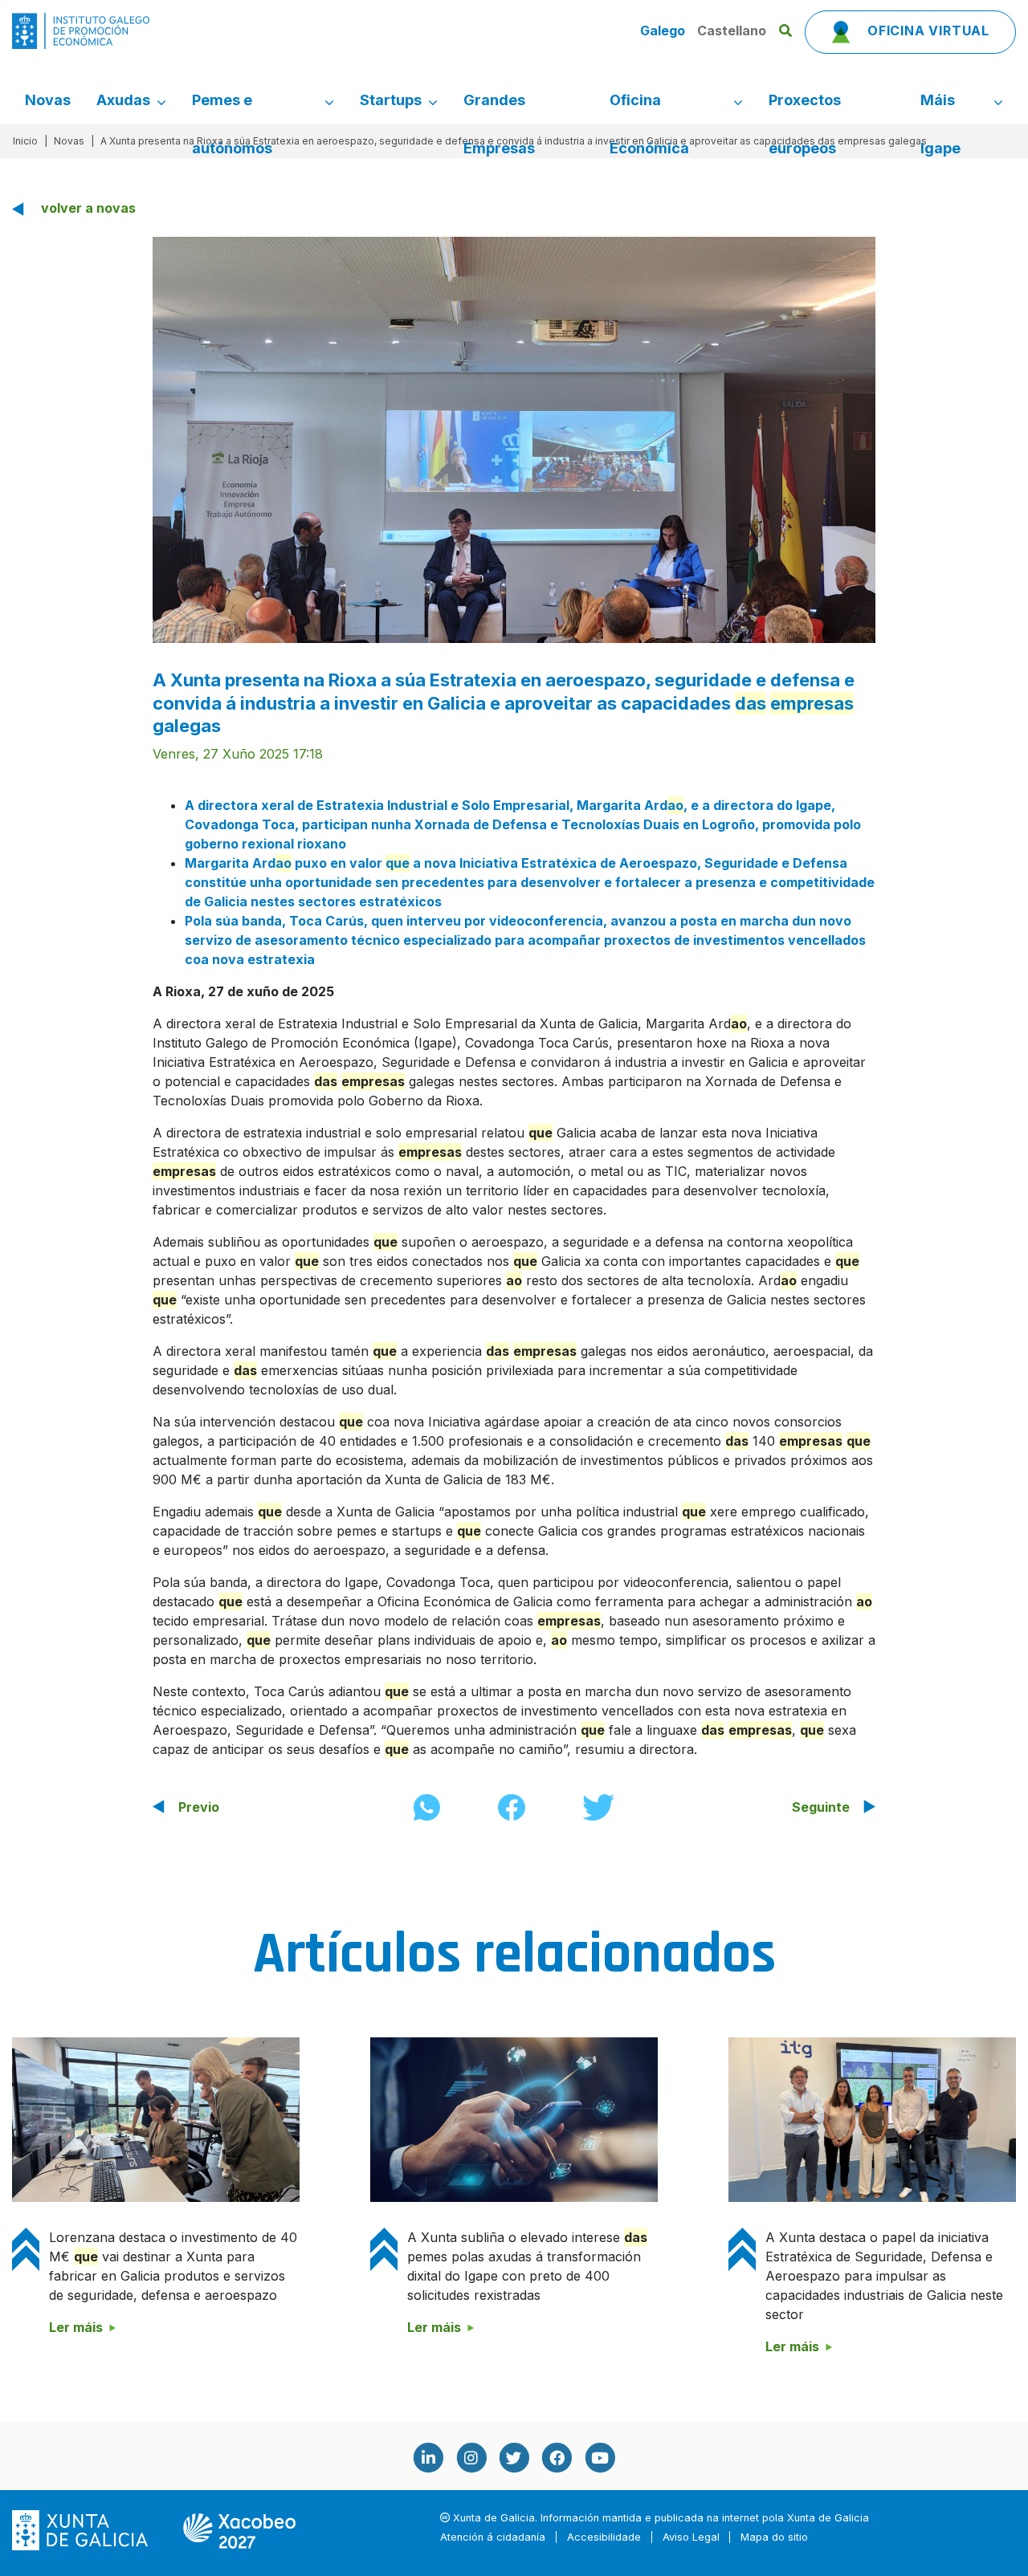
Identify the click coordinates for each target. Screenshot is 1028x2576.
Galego (664, 31)
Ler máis (76, 2327)
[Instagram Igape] (471, 2458)
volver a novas (88, 208)
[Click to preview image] (514, 438)
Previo (199, 1807)
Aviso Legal (691, 2537)
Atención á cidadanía (493, 2537)
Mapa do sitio (774, 2537)
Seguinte (821, 1807)
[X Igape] (514, 2458)
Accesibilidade (604, 2537)
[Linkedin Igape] (428, 2458)
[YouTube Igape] (600, 2458)
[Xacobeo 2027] (239, 2530)
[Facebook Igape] (557, 2458)
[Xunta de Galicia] (82, 2530)
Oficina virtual (926, 31)
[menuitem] (48, 100)
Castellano (732, 31)
